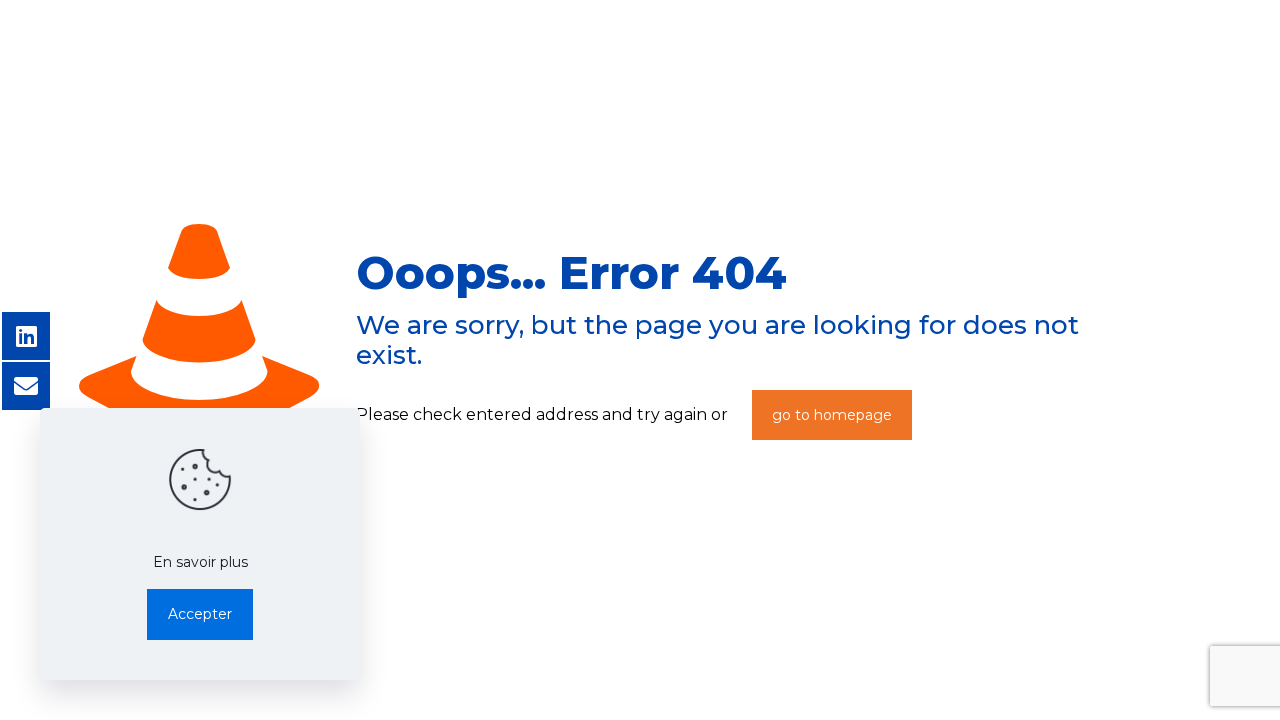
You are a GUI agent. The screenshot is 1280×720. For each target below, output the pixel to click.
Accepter (200, 614)
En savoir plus (200, 562)
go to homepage (832, 415)
